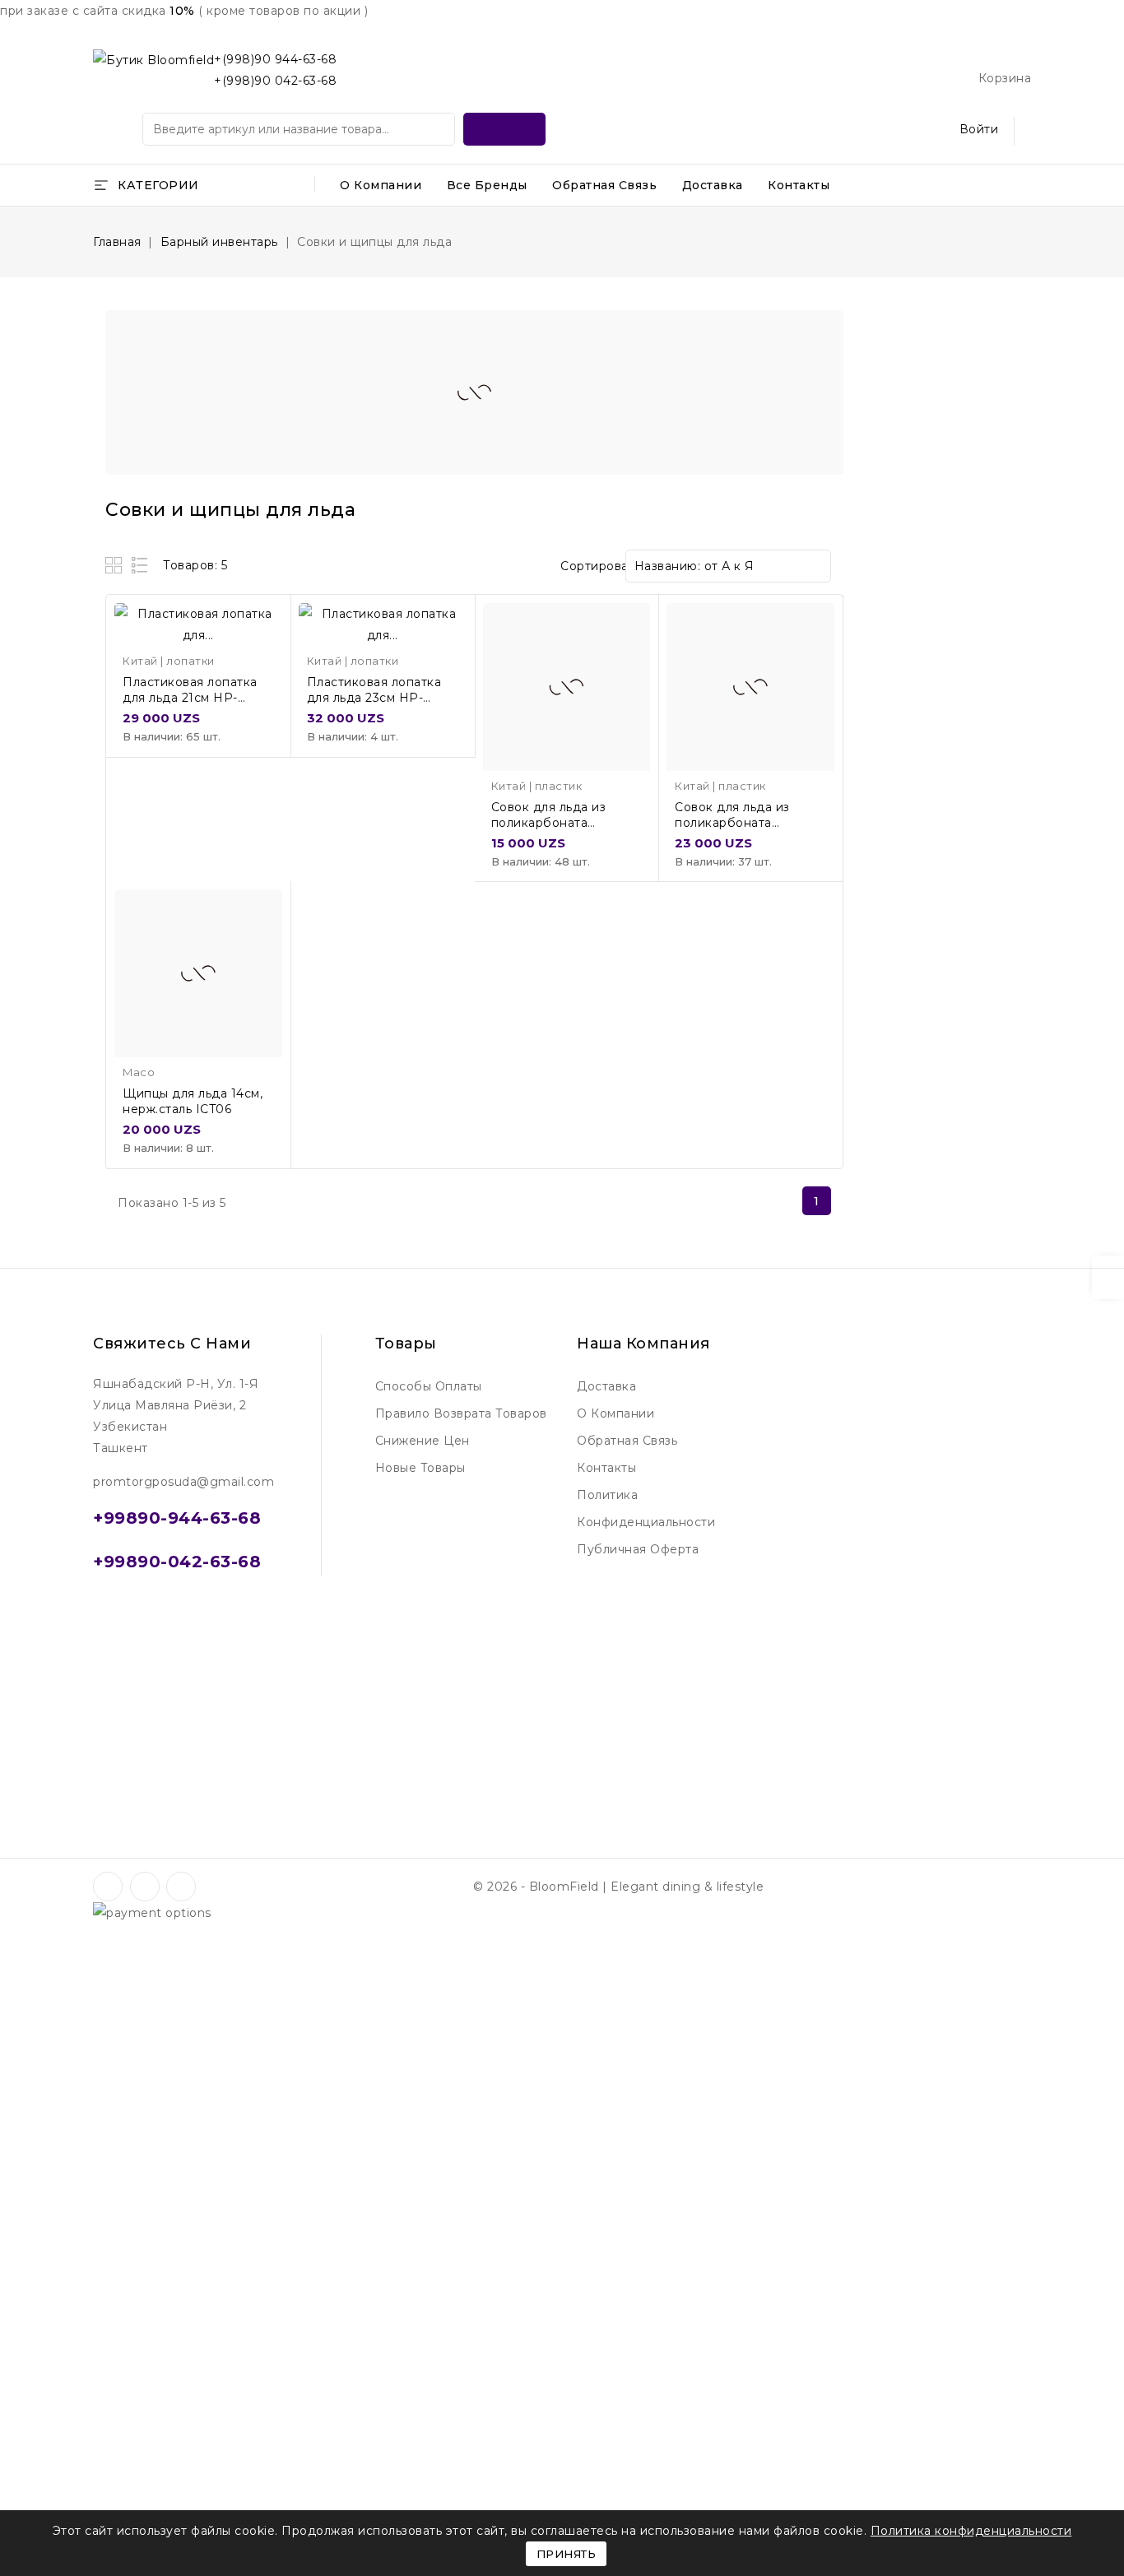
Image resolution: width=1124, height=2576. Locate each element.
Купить (263, 632)
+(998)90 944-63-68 (275, 59)
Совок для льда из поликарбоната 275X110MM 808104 (736, 823)
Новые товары (420, 1468)
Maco (139, 1072)
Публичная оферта (638, 1549)
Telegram (205, 1887)
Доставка (713, 185)
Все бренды (487, 185)
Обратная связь (604, 185)
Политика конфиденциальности (646, 1508)
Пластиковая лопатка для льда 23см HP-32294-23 (374, 698)
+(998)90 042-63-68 (275, 81)
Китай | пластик (537, 786)
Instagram (183, 1887)
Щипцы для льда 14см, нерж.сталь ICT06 (193, 1101)
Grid (116, 565)
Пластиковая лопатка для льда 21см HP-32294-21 (190, 698)
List (140, 565)
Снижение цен (423, 1441)
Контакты (799, 185)
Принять (567, 2554)
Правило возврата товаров (461, 1413)
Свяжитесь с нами (172, 1344)
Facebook (109, 1887)
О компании (381, 185)
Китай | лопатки (169, 661)
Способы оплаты (429, 1386)
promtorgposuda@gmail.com (183, 1482)
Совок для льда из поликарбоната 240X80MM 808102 (553, 823)
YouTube (146, 1887)
